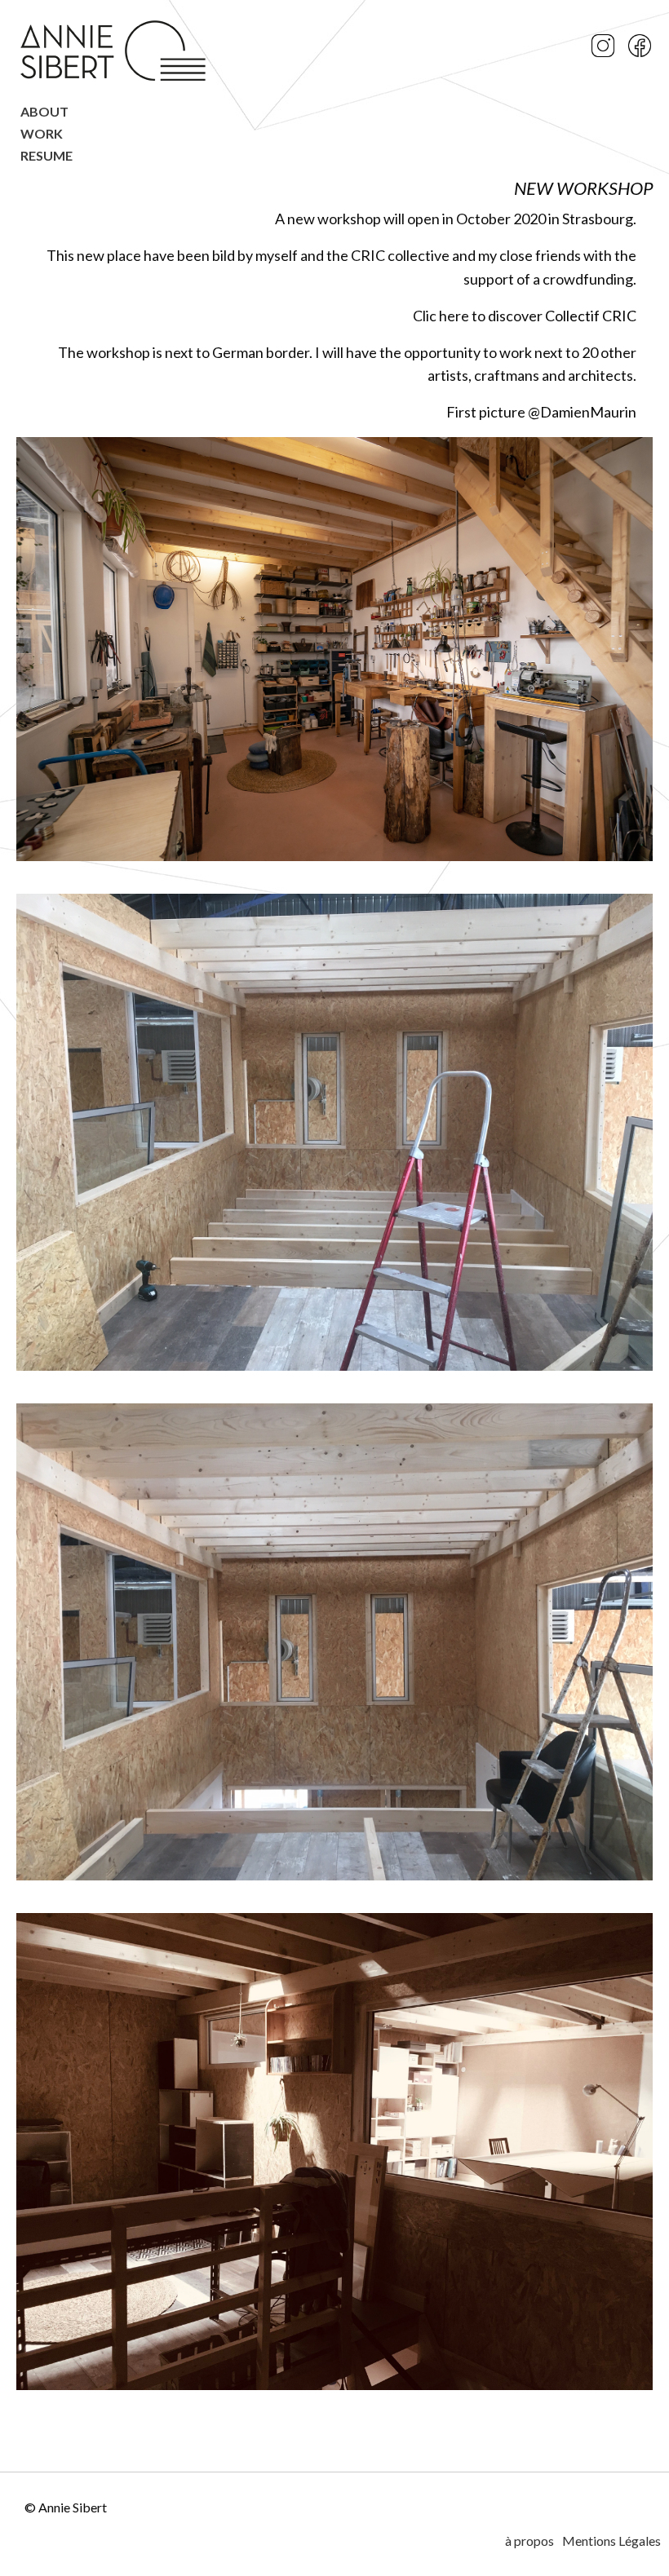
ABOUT (44, 112)
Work (42, 134)
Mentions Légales (611, 2541)
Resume (47, 156)
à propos (529, 2541)
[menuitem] (115, 116)
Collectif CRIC (591, 316)
